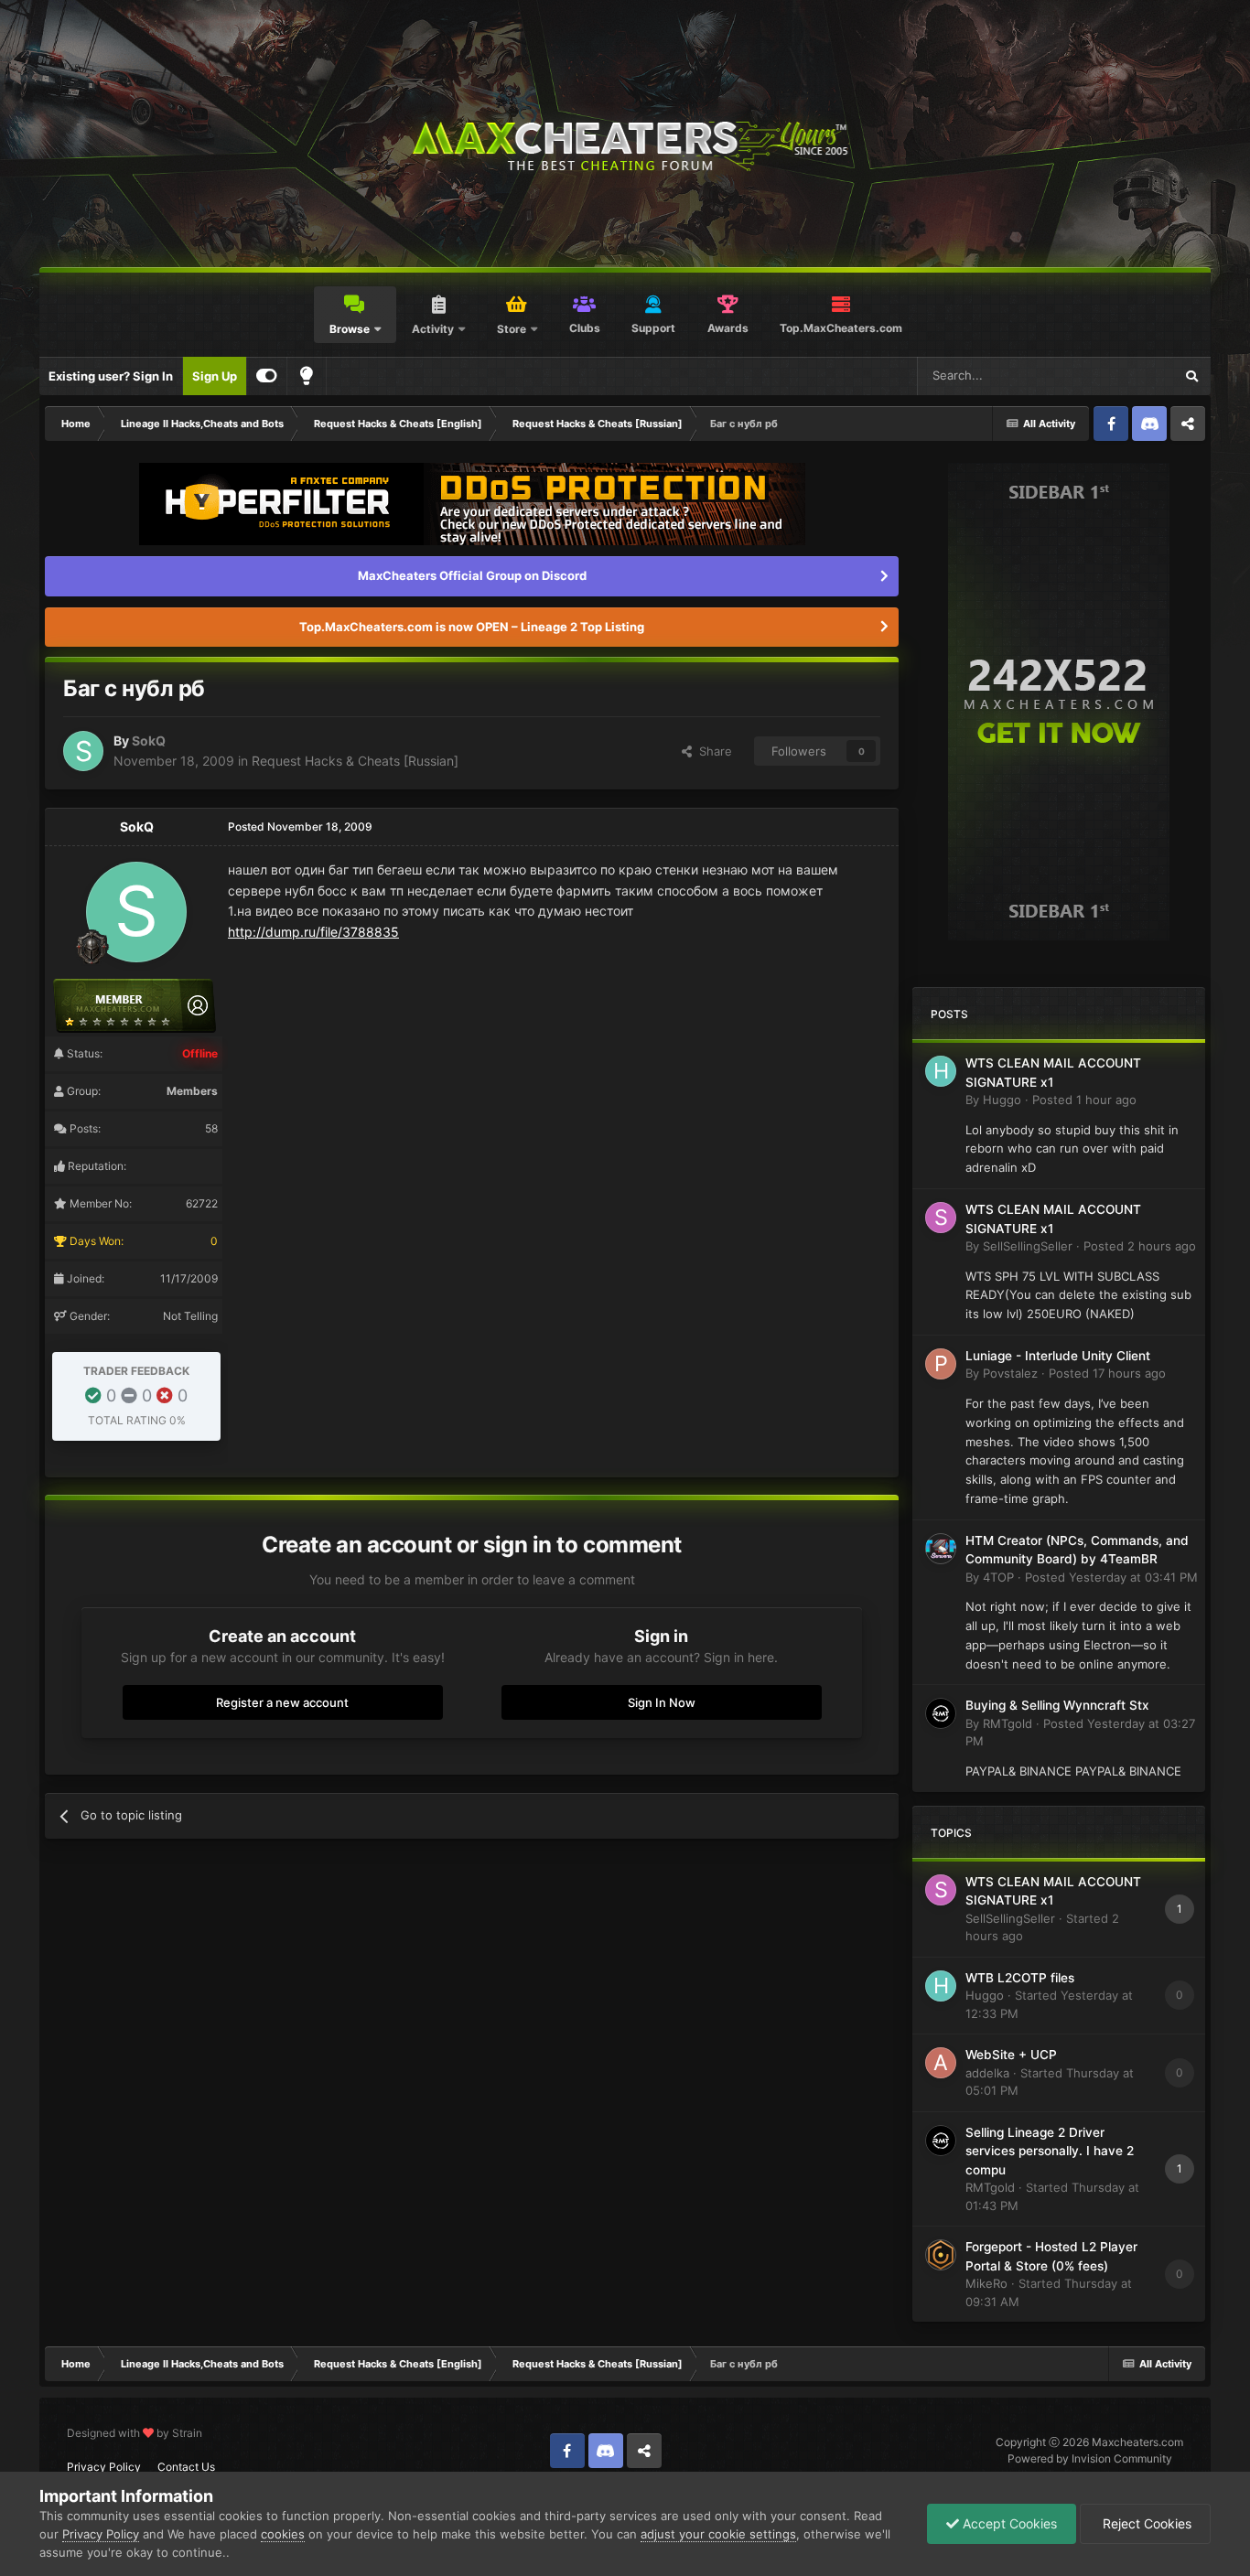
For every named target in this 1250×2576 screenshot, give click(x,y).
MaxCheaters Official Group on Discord (472, 575)
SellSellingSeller (1028, 1246)
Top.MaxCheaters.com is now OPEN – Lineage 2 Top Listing (472, 627)
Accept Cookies (1008, 2523)
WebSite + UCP (1011, 2055)
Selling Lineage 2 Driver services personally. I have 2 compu (1050, 2151)
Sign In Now (662, 1702)
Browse (350, 329)
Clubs (585, 328)
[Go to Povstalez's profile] (941, 1364)
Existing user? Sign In (111, 376)
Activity (433, 329)
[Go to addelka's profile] (941, 2063)
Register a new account (282, 1702)
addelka (987, 2073)
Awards (728, 328)
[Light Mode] (307, 376)
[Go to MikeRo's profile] (941, 2255)
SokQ (149, 741)
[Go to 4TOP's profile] (941, 1549)
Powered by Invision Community (1090, 2458)
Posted (1084, 1100)
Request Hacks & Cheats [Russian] (355, 761)
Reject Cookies (1145, 2523)
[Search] (1191, 376)
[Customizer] (267, 376)
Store (512, 329)
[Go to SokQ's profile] (83, 751)
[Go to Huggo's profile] (941, 1071)
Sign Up (215, 376)
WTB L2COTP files (1020, 1978)
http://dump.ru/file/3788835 (313, 932)
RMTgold (1008, 1723)
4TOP (998, 1577)
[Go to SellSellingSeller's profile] (941, 1218)
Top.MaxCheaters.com (841, 328)
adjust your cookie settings (718, 2534)
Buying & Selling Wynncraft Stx (1057, 1705)
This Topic (1121, 376)
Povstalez (1010, 1373)
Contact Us (186, 2467)
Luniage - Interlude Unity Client (1058, 1356)
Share (712, 751)
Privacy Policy (104, 2467)
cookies (283, 2534)
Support (653, 328)
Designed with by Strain (135, 2433)
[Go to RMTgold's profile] (941, 1713)
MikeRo (986, 2283)
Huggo (1002, 1100)
